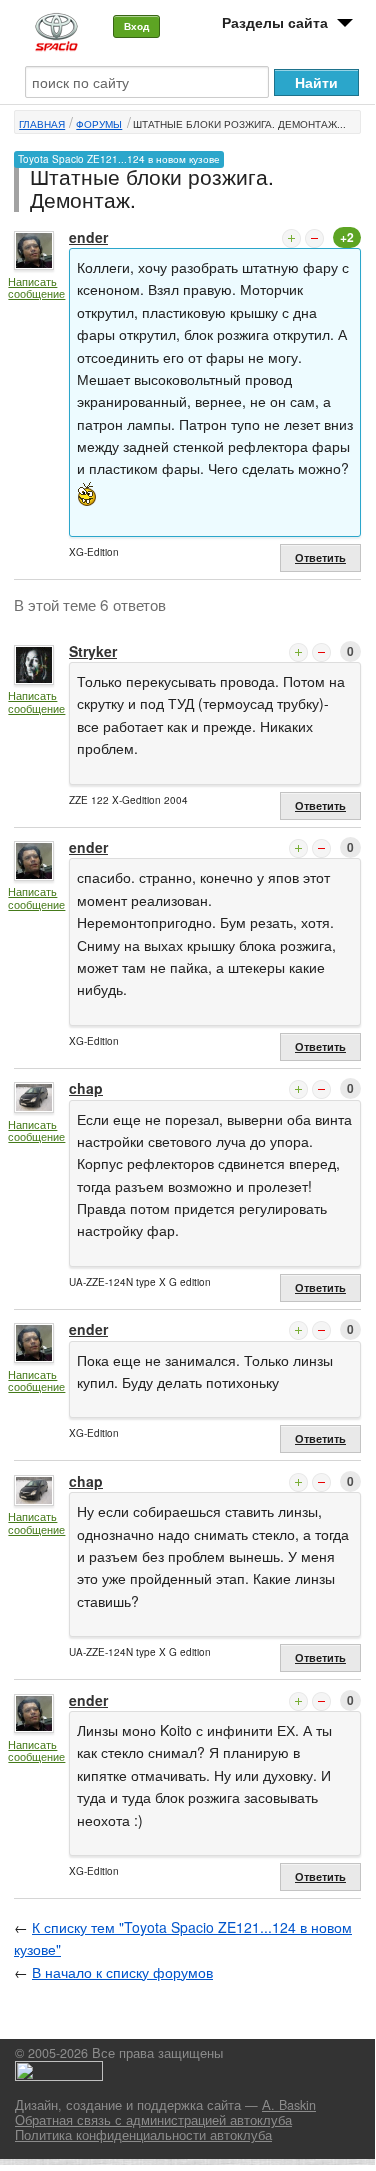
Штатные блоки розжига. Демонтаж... (239, 124)
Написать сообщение (36, 287)
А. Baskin (289, 2105)
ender (88, 237)
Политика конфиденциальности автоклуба (143, 2135)
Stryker (93, 651)
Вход (136, 26)
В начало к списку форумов (122, 1972)
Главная (42, 124)
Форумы (99, 124)
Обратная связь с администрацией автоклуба (153, 2120)
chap (86, 1088)
